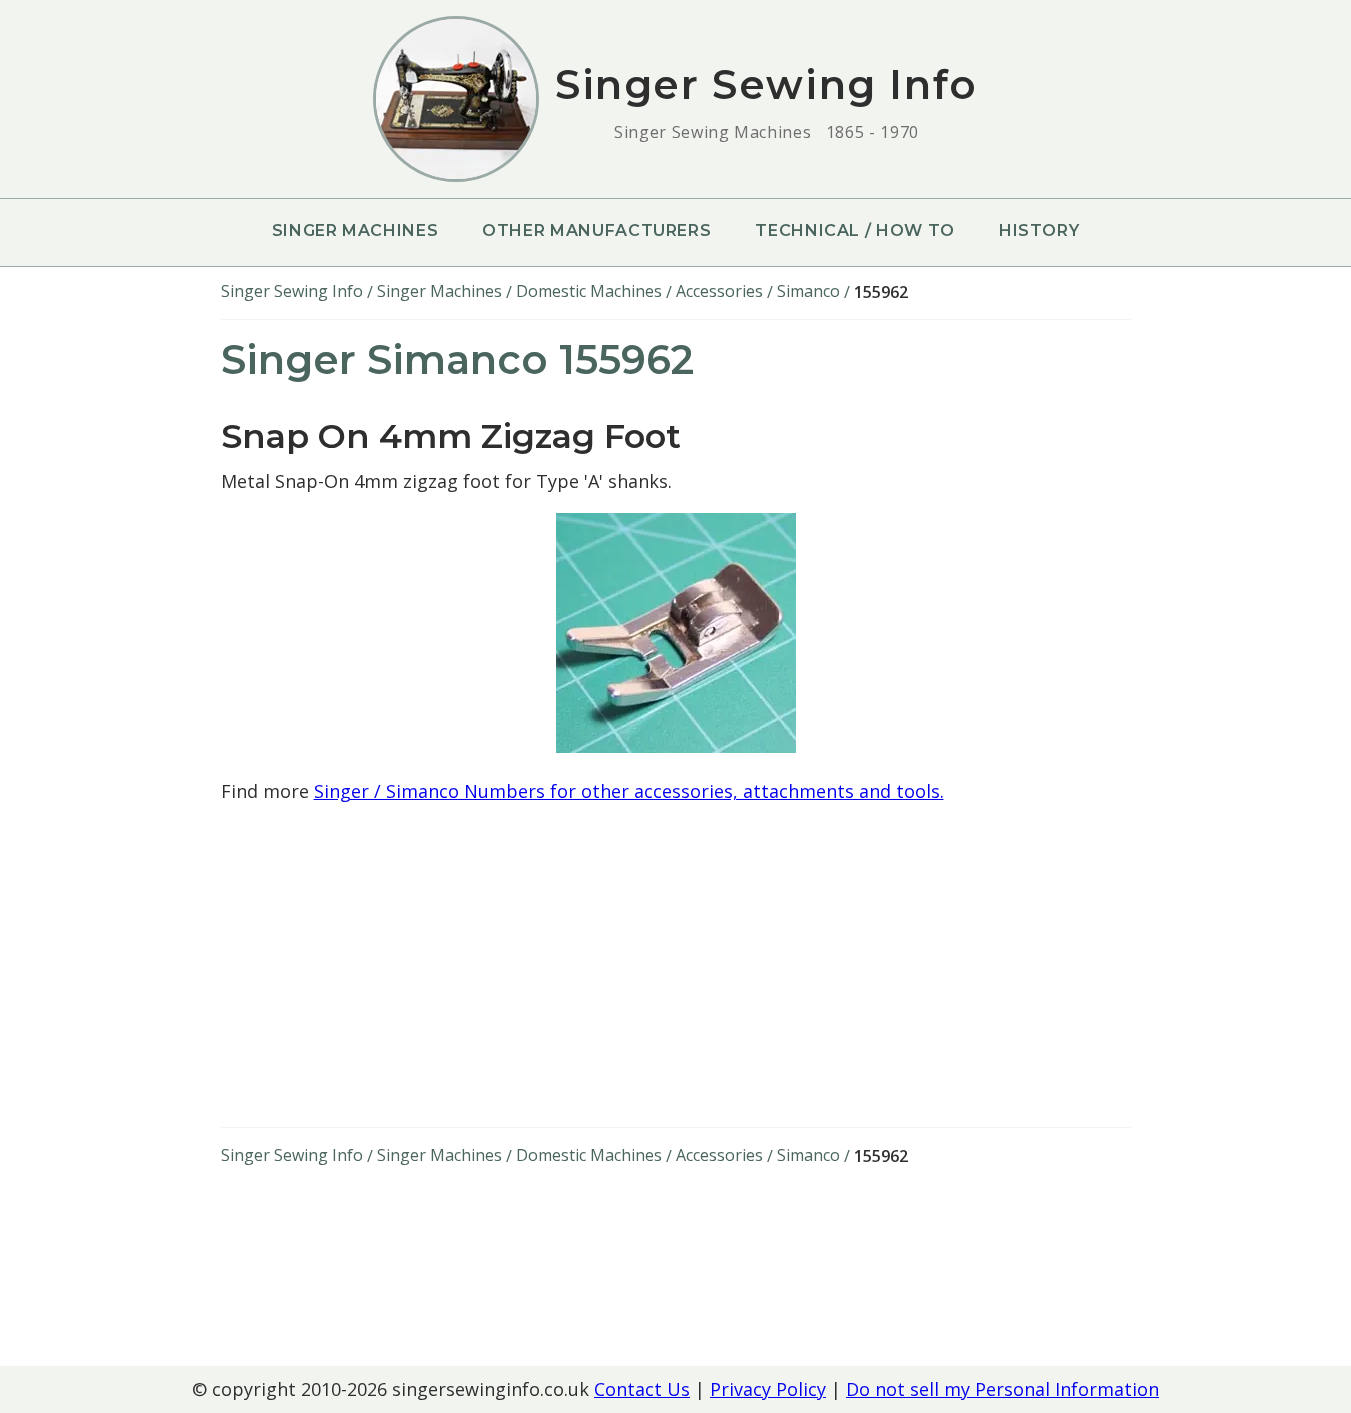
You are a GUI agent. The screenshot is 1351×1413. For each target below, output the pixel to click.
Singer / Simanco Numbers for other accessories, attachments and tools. (629, 791)
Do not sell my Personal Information (1002, 1389)
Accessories (719, 291)
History (1039, 230)
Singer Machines (355, 230)
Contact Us (642, 1389)
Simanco (808, 291)
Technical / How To (855, 230)
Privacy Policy (768, 1389)
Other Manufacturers (596, 230)
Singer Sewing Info (292, 291)
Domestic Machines (589, 291)
